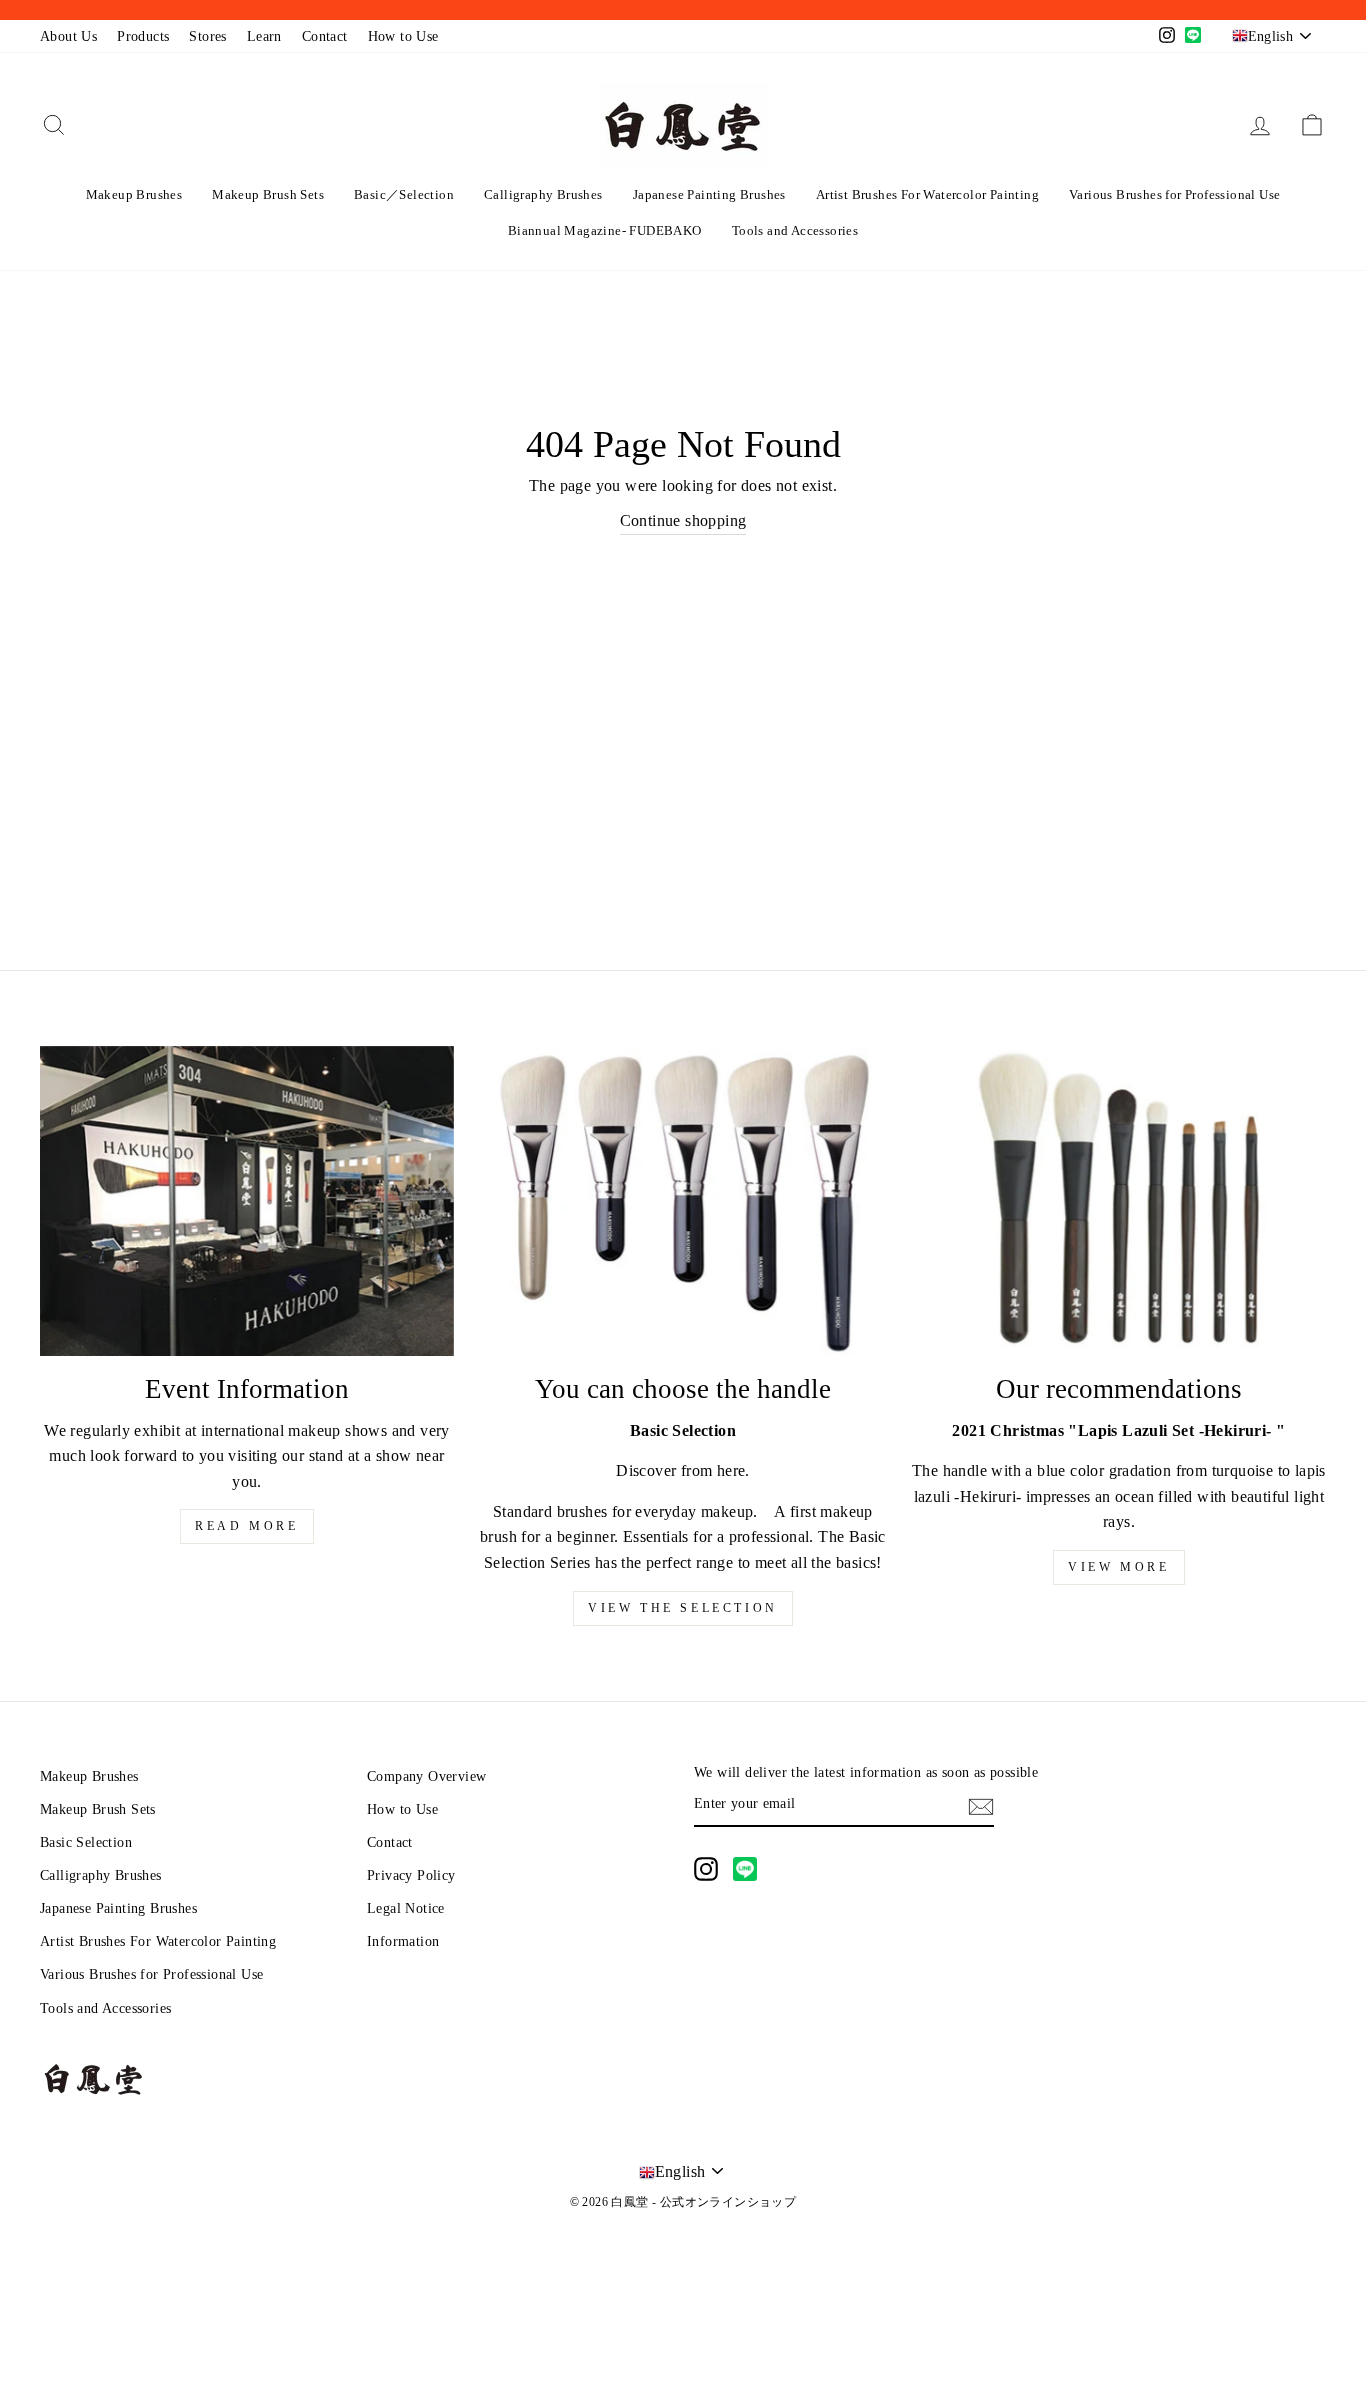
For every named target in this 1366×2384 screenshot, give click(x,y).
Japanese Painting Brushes (709, 194)
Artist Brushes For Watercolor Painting (927, 194)
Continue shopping (683, 520)
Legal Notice (406, 1908)
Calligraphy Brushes (543, 194)
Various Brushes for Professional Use (1174, 194)
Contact (325, 36)
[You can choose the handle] (683, 1201)
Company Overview (426, 1776)
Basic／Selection (404, 194)
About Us (68, 36)
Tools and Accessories (795, 230)
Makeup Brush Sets (268, 194)
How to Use (403, 36)
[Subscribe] (981, 1805)
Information (403, 1941)
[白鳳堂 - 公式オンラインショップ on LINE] (745, 1869)
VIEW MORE (1118, 1567)
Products (143, 36)
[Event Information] (247, 1201)
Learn (264, 36)
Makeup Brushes (134, 194)
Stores (207, 36)
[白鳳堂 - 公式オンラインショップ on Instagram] (706, 1869)
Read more (246, 1526)
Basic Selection (86, 1842)
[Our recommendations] (1119, 1201)
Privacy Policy (411, 1875)
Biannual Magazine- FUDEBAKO (605, 230)
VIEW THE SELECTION (683, 1608)
